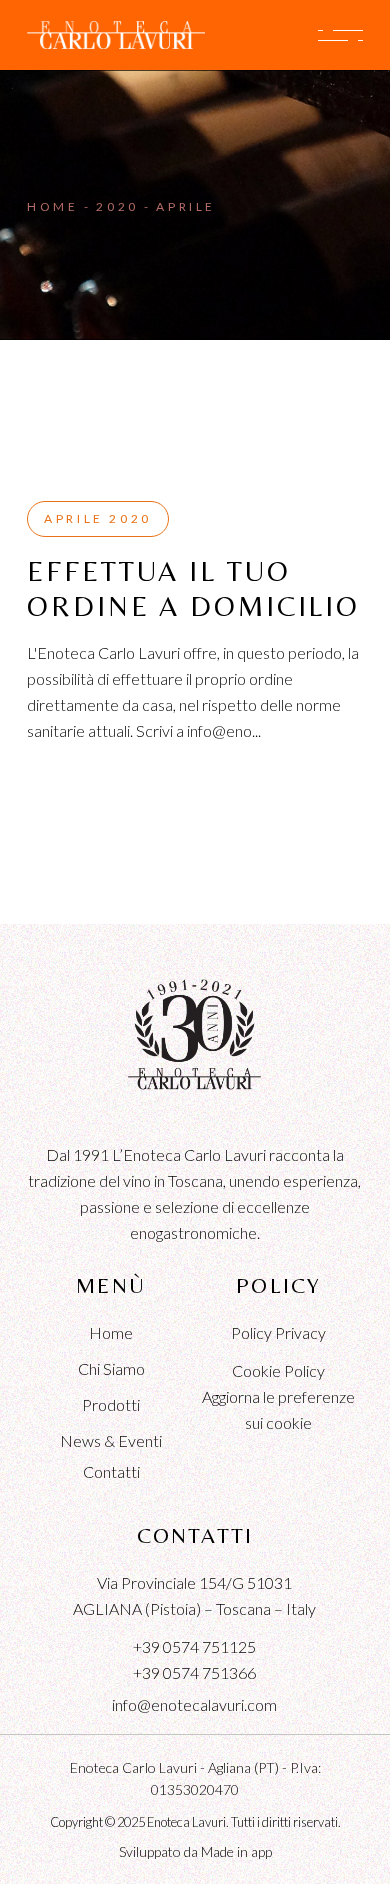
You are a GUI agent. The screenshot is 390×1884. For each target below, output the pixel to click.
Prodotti (111, 1404)
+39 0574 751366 (194, 1672)
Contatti (111, 1471)
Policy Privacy (278, 1332)
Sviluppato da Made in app (195, 1851)
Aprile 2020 (98, 518)
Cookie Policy (278, 1370)
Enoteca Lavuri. (188, 1822)
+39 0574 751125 (194, 1646)
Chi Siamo (111, 1368)
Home (111, 1332)
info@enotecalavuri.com (194, 1704)
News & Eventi (111, 1440)
